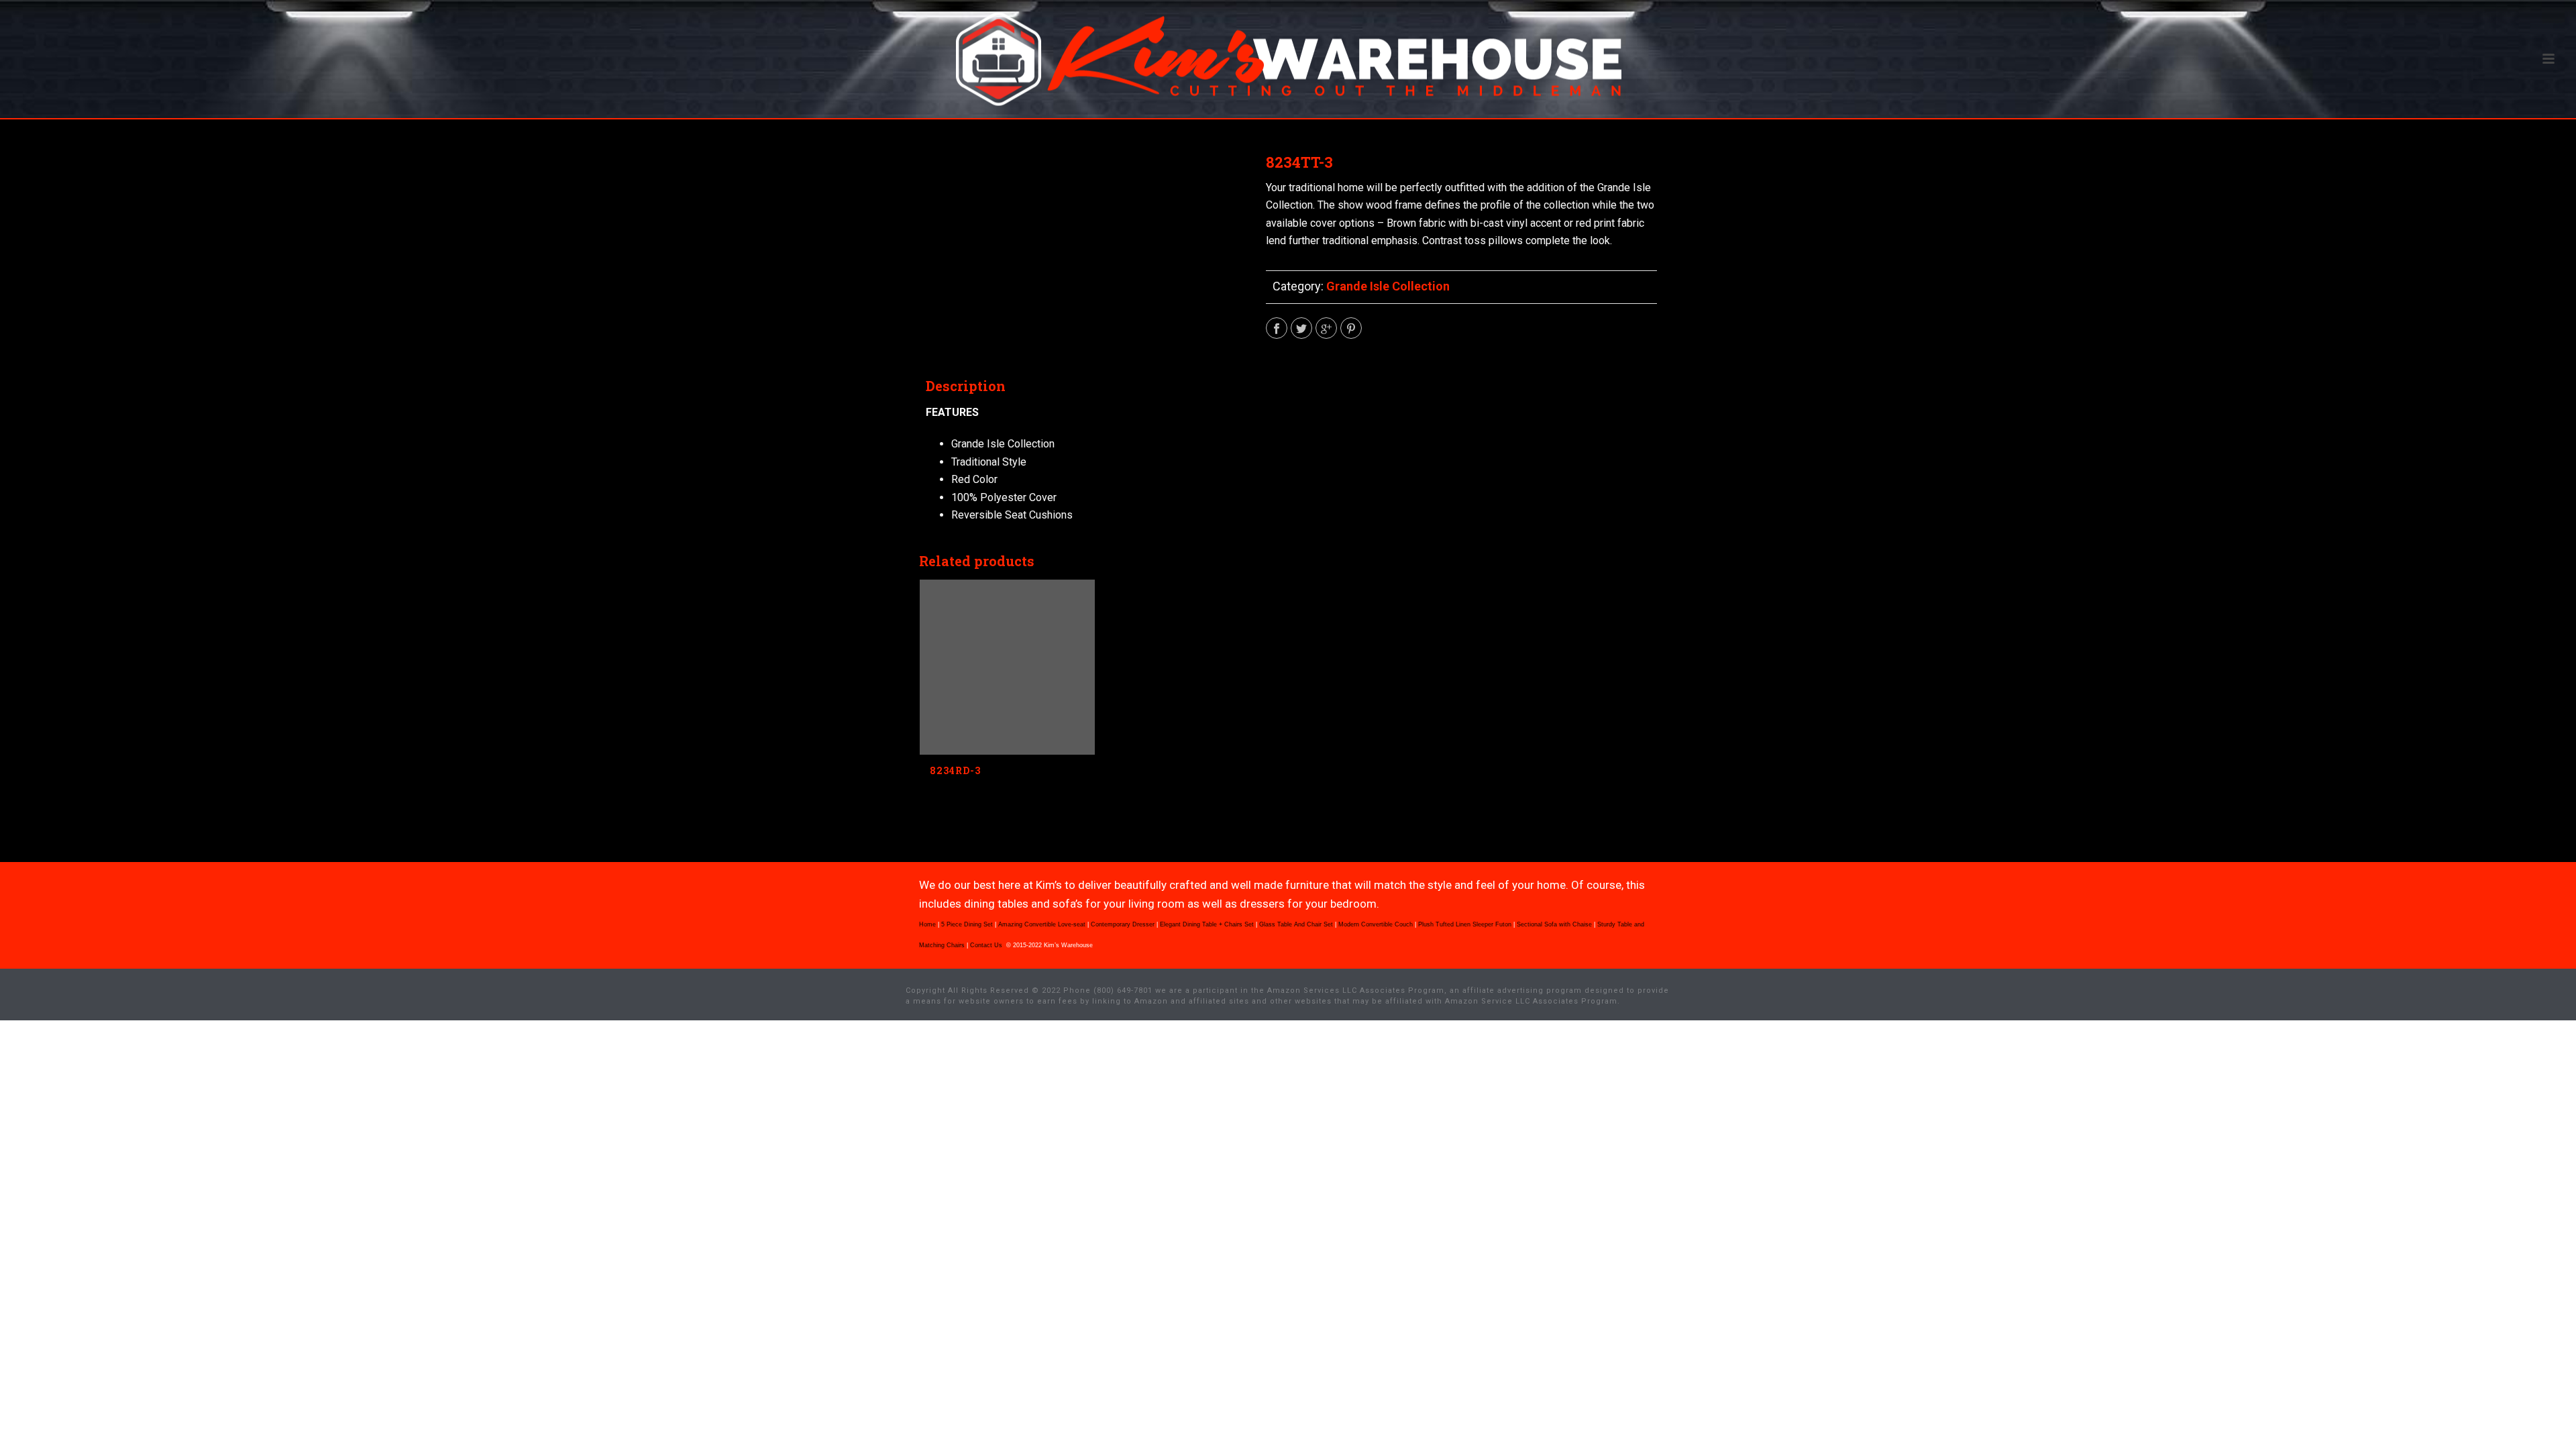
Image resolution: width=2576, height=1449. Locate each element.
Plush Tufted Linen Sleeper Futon (1465, 924)
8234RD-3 (955, 770)
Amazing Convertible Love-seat (1042, 924)
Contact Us (987, 945)
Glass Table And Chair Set (1296, 924)
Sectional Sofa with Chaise (1554, 924)
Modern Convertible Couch (1376, 924)
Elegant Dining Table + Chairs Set (1207, 924)
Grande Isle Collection (1388, 286)
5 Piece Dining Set (967, 924)
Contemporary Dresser (1123, 924)
